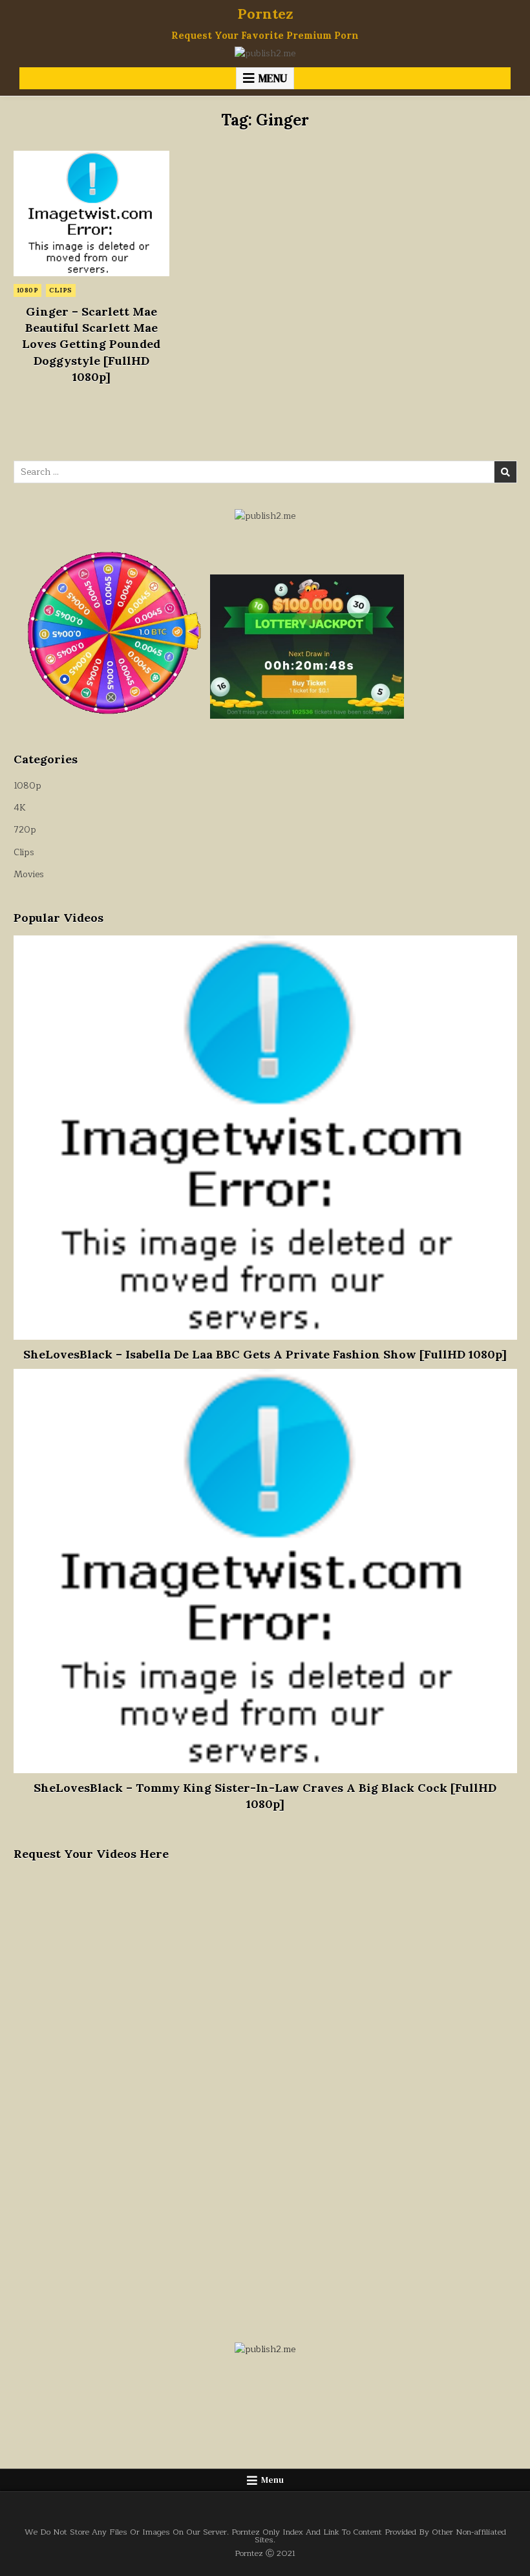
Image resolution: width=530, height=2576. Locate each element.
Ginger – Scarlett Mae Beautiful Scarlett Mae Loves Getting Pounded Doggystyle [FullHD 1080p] (91, 344)
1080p (28, 290)
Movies (29, 874)
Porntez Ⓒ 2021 (265, 2553)
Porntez (265, 14)
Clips (61, 290)
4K (20, 808)
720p (25, 830)
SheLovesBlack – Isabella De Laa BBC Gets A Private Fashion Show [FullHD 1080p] (265, 1354)
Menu (273, 78)
